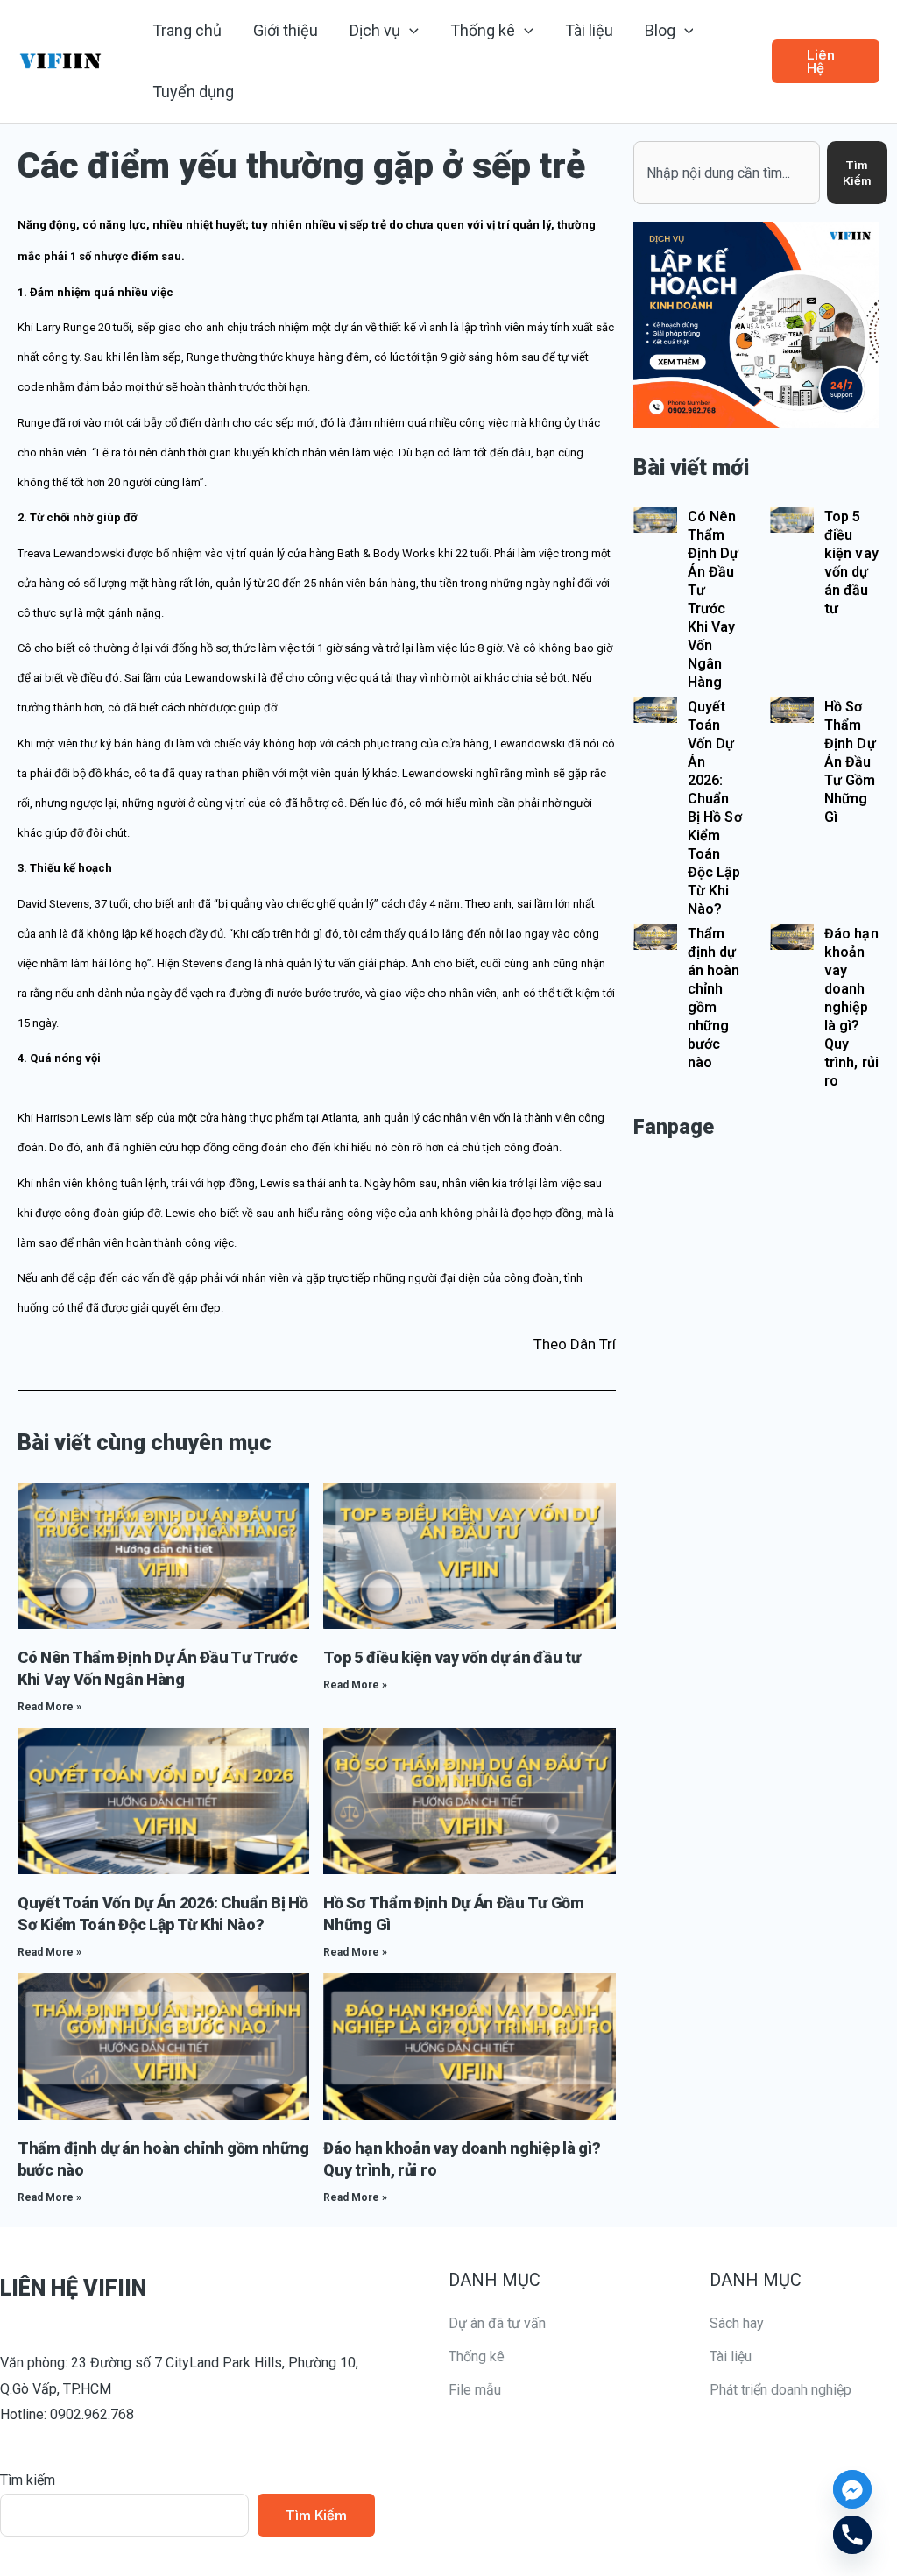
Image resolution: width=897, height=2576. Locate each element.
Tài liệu (731, 2357)
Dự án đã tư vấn (497, 2323)
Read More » (49, 1707)
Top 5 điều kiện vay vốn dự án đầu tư (452, 1657)
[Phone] (852, 2535)
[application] (410, 31)
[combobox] (727, 173)
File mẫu (475, 2390)
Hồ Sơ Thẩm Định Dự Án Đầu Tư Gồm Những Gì (850, 762)
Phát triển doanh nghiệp (780, 2390)
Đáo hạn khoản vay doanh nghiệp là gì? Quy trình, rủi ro (851, 1007)
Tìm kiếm (28, 2480)
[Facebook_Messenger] (852, 2489)
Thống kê (477, 2357)
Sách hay (737, 2323)
